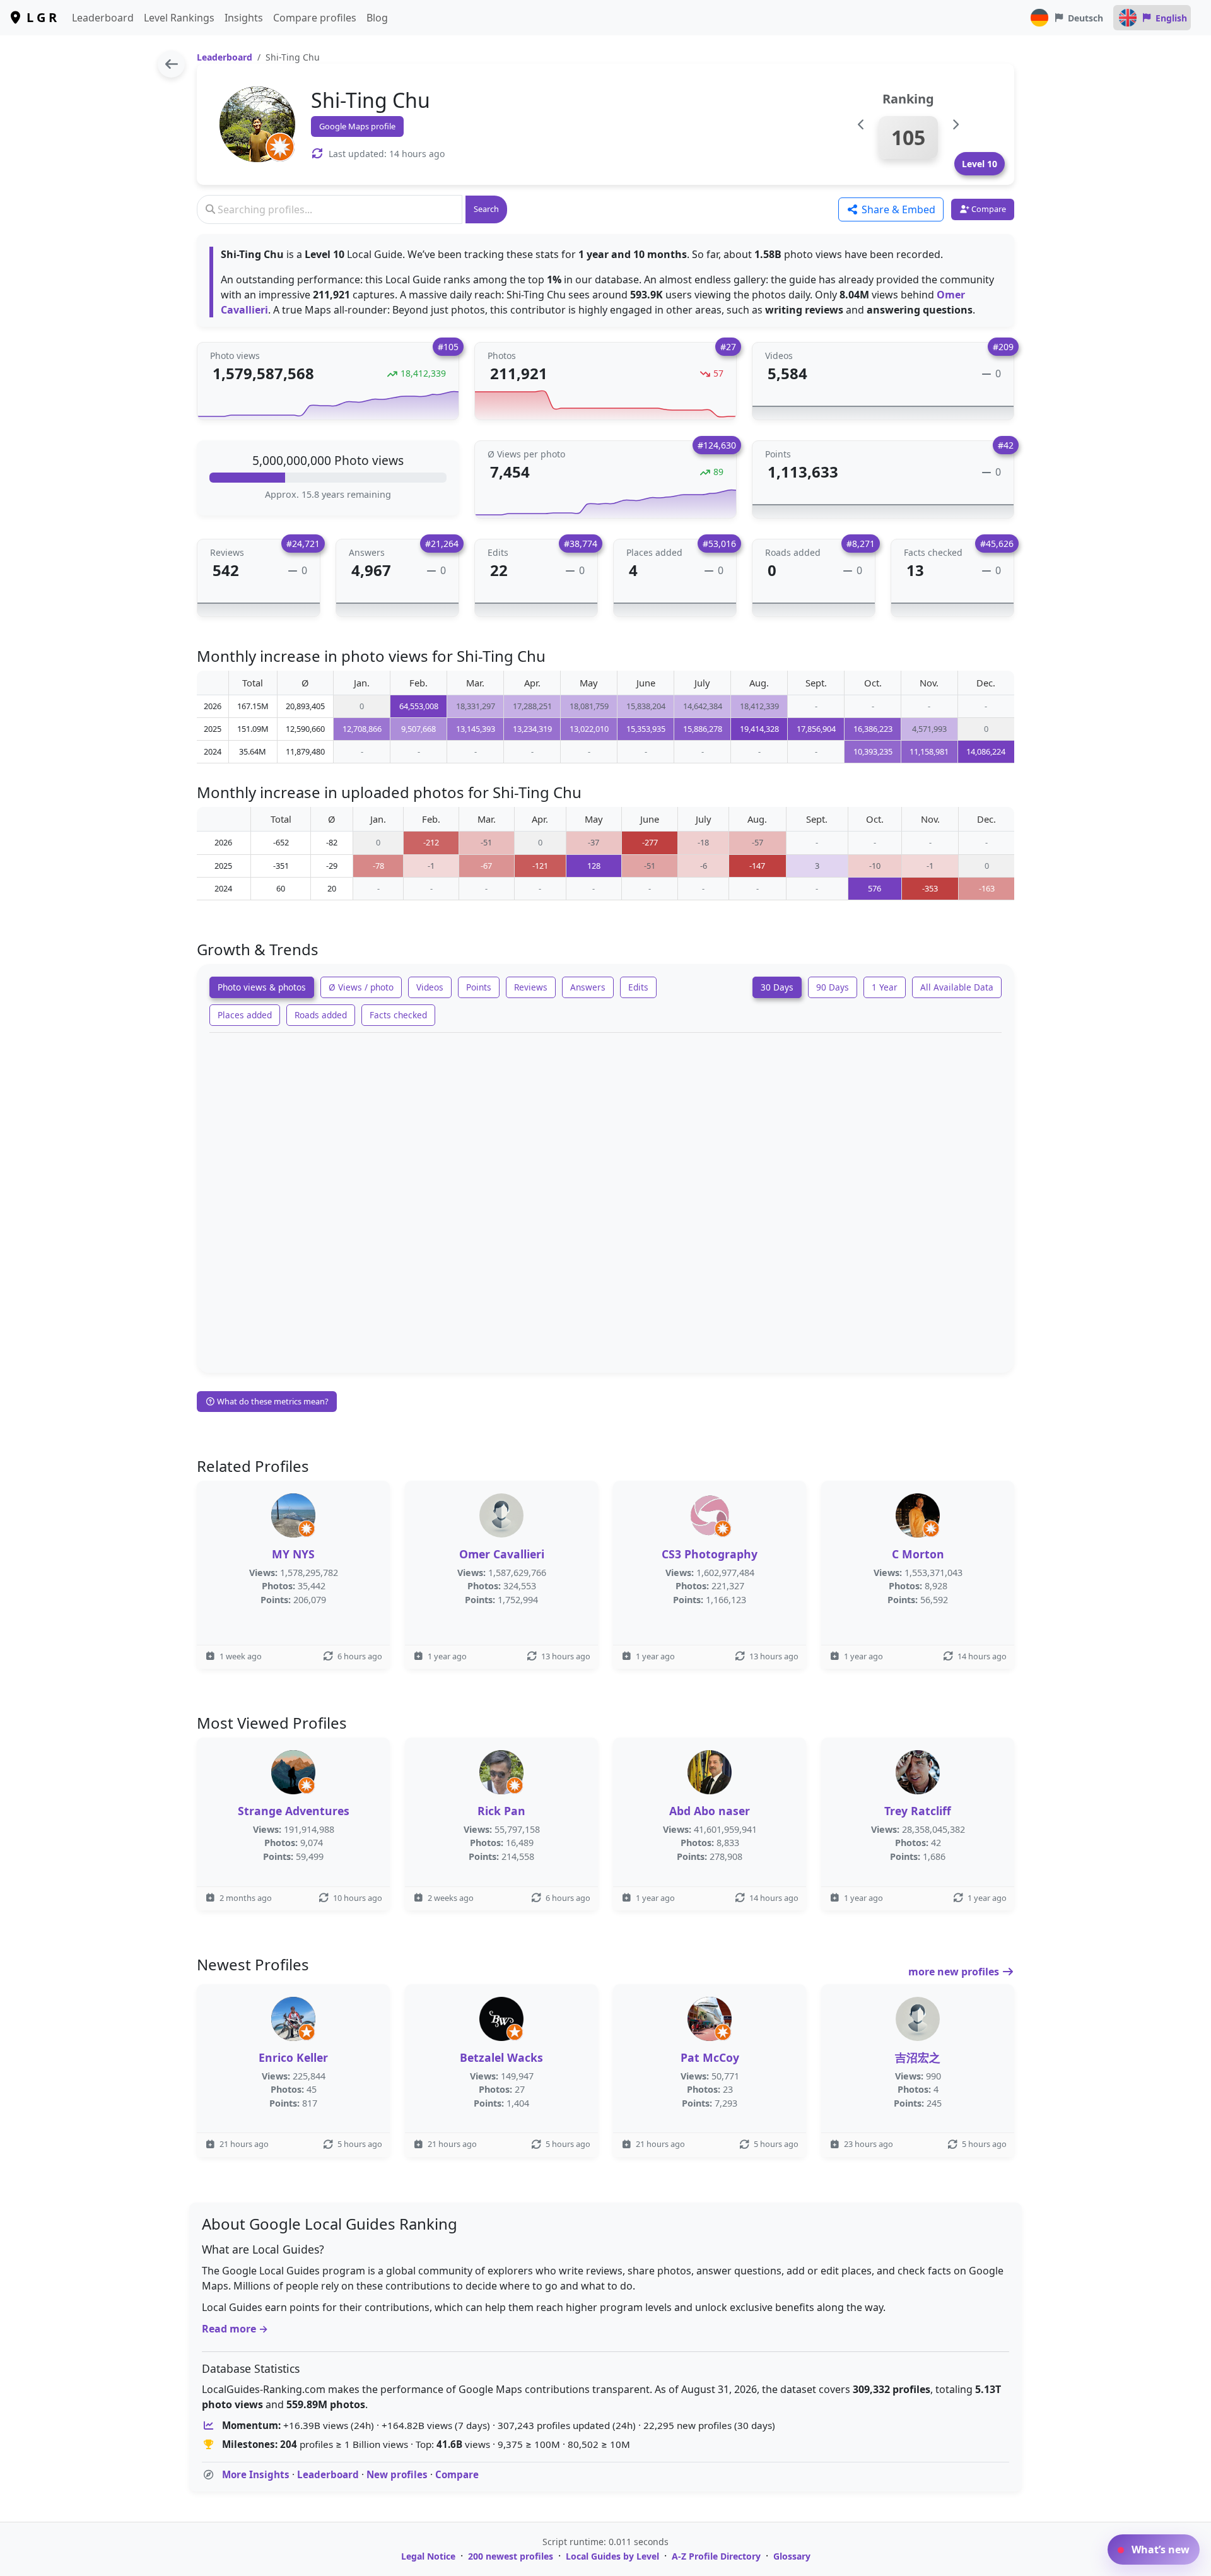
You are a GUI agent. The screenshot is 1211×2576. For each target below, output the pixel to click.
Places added (245, 1015)
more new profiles (955, 1972)
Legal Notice (428, 2556)
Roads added (321, 1015)
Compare (457, 2474)
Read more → (235, 2329)
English (1171, 18)
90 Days (833, 987)
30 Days (777, 987)
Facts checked (398, 1015)
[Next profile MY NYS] (955, 125)
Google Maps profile (357, 126)
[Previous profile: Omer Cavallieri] (861, 125)
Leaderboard (103, 18)
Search (486, 209)
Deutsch (1085, 18)
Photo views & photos (262, 987)
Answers (588, 987)
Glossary (792, 2556)
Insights (244, 18)
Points (479, 987)
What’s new (1159, 2550)
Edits (638, 987)
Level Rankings (179, 18)
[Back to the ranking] (171, 64)
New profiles (397, 2474)
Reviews (531, 987)
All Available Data (957, 987)
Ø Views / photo (361, 987)
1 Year (885, 987)
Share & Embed (897, 209)
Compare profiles (315, 18)
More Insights (256, 2474)
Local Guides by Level (612, 2556)
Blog (377, 18)
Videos (430, 987)
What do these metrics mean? (272, 1401)
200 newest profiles (511, 2556)
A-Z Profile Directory (716, 2556)
